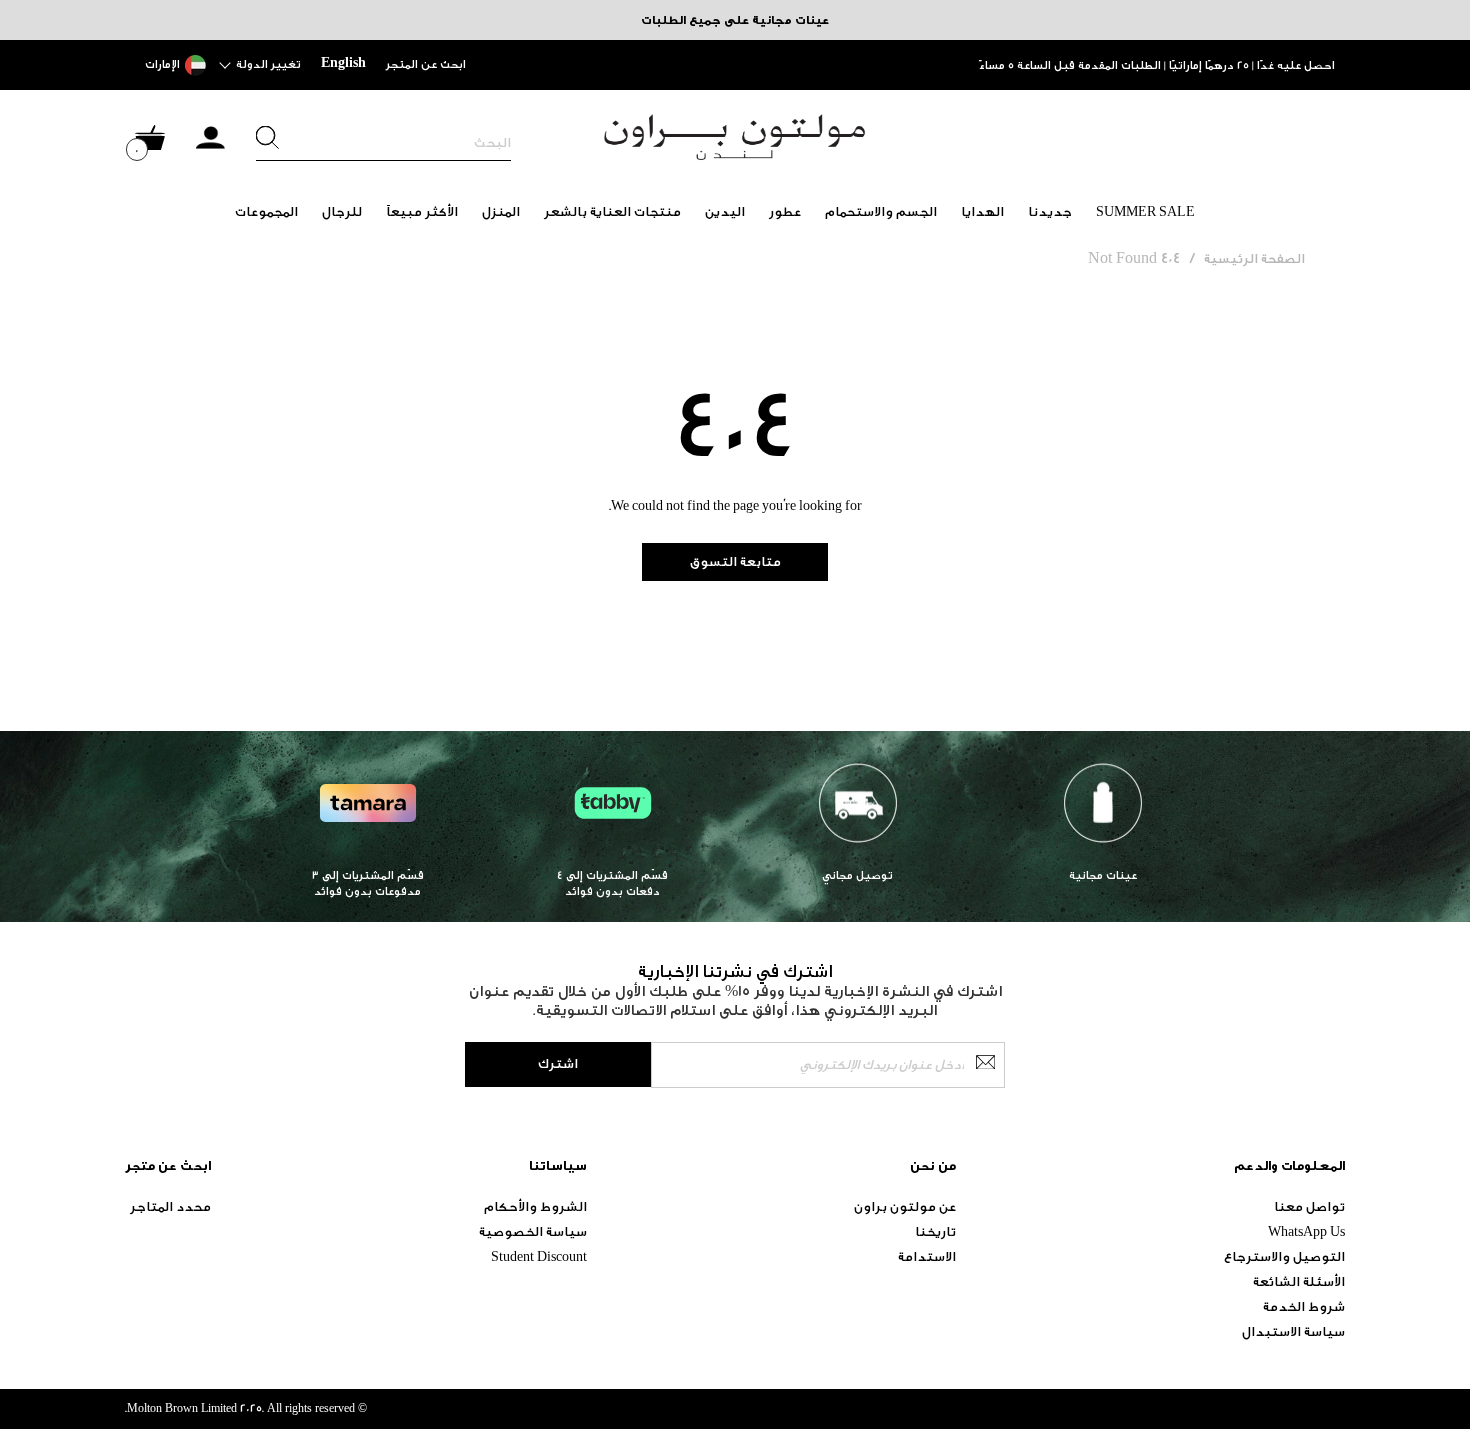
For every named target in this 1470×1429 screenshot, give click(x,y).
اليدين (725, 211)
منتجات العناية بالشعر (612, 211)
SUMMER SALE (1145, 211)
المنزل (501, 211)
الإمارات (162, 64)
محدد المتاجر (170, 1206)
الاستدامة (927, 1256)
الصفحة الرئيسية (1254, 258)
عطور (785, 211)
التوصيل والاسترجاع (1284, 1256)
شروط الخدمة (1304, 1306)
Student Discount (539, 1256)
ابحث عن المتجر (426, 64)
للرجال (342, 211)
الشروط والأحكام (535, 1206)
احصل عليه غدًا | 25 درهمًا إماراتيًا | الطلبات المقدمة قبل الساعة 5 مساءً (1157, 65)
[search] (383, 143)
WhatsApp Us (1306, 1231)
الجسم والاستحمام (881, 211)
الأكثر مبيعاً (422, 211)
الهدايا (982, 211)
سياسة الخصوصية (533, 1231)
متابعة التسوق (735, 561)
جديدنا (1050, 211)
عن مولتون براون (905, 1206)
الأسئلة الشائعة (1299, 1281)
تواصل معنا (1309, 1206)
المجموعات (266, 211)
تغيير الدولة (268, 64)
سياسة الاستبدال (1293, 1331)
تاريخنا (935, 1231)
